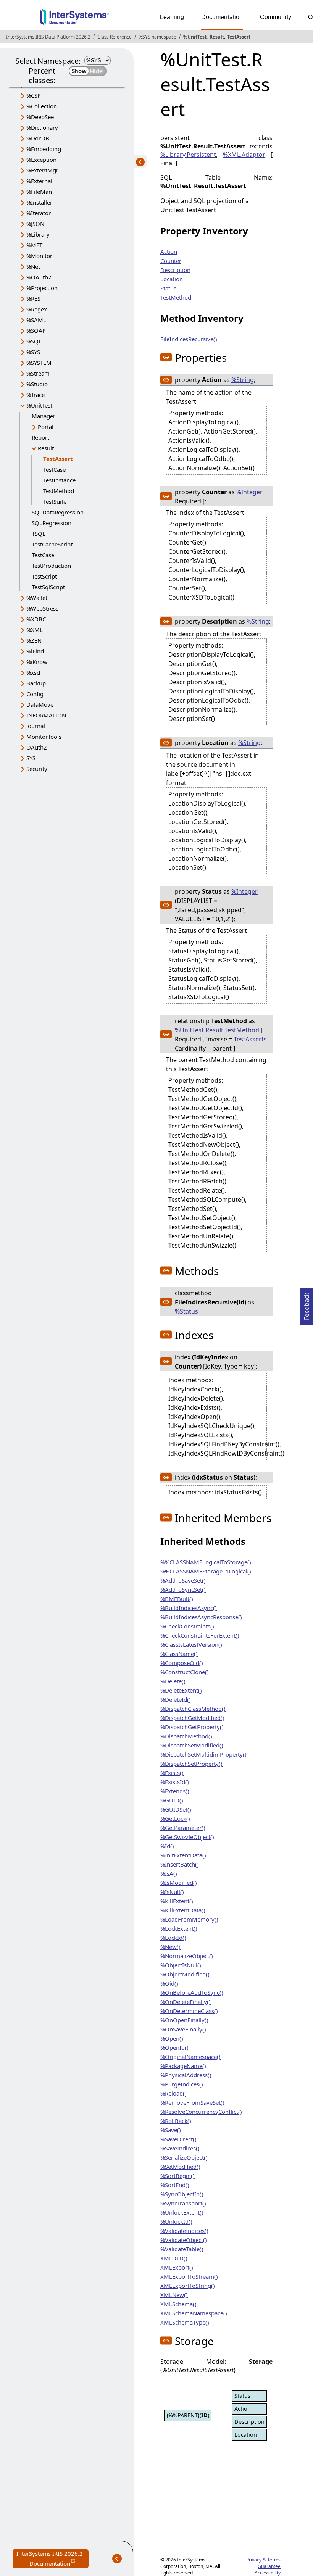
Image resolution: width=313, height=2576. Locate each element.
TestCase (54, 469)
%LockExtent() (179, 1928)
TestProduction (51, 566)
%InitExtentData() (183, 1855)
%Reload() (173, 2093)
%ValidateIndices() (184, 2231)
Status (168, 288)
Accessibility (268, 2573)
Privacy (254, 2560)
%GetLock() (175, 1818)
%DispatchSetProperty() (191, 1764)
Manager (44, 416)
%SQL (34, 341)
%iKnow (37, 662)
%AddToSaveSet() (183, 1580)
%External (39, 181)
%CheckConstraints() (187, 1626)
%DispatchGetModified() (192, 1718)
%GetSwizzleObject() (187, 1837)
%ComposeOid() (182, 1663)
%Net (33, 266)
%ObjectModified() (185, 1974)
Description (175, 270)
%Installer (39, 202)
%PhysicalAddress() (186, 2075)
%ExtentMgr (42, 170)
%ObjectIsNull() (181, 1965)
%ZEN (34, 640)
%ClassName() (179, 1654)
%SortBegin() (177, 2176)
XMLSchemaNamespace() (194, 2313)
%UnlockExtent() (182, 2212)
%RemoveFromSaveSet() (192, 2102)
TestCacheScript (52, 544)
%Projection (42, 288)
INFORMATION (46, 715)
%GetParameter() (183, 1828)
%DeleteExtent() (181, 1690)
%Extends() (175, 1791)
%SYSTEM (39, 363)
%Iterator (39, 213)
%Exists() (172, 1773)
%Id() (167, 1846)
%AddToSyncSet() (183, 1589)
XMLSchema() (178, 2304)
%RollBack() (176, 2121)
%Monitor (39, 256)
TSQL (39, 534)
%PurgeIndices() (182, 2084)
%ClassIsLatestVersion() (191, 1644)
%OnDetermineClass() (189, 2011)
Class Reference (115, 37)
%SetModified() (180, 2167)
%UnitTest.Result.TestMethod (217, 1030)
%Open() (172, 2038)
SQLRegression (52, 523)
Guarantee (269, 2566)
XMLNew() (174, 2295)
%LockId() (173, 1938)
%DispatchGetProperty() (192, 1727)
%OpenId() (174, 2047)
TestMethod (59, 491)
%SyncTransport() (183, 2203)
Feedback (307, 1304)
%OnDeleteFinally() (186, 2002)
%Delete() (173, 1681)
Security (37, 769)
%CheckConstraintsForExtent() (200, 1635)
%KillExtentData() (183, 1910)
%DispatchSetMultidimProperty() (203, 1754)
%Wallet (37, 598)
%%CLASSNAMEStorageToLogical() (206, 1571)
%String (243, 380)
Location (172, 279)
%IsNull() (172, 1892)
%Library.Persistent (188, 155)
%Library (38, 234)
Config (35, 694)
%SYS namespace (157, 37)
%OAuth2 (39, 277)
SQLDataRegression (58, 512)
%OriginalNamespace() (190, 2057)
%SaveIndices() (180, 2148)
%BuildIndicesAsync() (189, 1608)
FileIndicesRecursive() (189, 339)
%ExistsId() (175, 1782)
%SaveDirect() (178, 2139)
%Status (186, 1311)
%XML (35, 630)
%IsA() (169, 1873)
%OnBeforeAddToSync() (192, 1992)
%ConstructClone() (185, 1672)
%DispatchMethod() (186, 1736)
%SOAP (36, 330)
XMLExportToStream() (189, 2276)
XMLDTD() (174, 2258)
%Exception (41, 160)
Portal (46, 427)
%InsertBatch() (180, 1864)
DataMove (40, 704)
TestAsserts (250, 1039)
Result (217, 37)
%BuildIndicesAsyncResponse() (201, 1617)
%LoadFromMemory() (189, 1919)
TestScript (44, 576)
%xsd (33, 672)
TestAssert (239, 37)
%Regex (37, 309)
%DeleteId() (176, 1699)
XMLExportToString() (188, 2286)
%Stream (38, 373)
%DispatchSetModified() (192, 1745)
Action (169, 251)
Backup (36, 683)
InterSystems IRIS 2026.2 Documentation (52, 2559)
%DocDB (38, 138)
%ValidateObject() (184, 2240)
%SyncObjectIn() (182, 2194)
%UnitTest (195, 37)
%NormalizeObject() (187, 1956)
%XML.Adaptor (244, 155)
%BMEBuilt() (177, 1599)
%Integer (249, 492)
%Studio (37, 384)
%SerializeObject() (184, 2157)
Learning (172, 17)
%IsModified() (179, 1883)
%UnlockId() (176, 2221)
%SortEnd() (175, 2185)
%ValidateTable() (182, 2249)
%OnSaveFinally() (183, 2029)
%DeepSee (40, 117)
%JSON (35, 224)
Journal (36, 726)
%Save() (171, 2130)
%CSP (34, 95)
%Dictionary (42, 127)
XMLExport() (177, 2267)
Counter (171, 261)
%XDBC (36, 619)
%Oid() (169, 1983)
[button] (166, 357)
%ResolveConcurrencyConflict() (201, 2112)
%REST (35, 298)
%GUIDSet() (176, 1809)
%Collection (42, 106)
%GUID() (172, 1800)
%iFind (35, 651)
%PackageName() (183, 2066)
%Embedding (44, 149)
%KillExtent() (177, 1901)
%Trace (35, 395)
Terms (274, 2560)
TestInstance (59, 480)
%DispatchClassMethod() (193, 1709)
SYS (31, 758)
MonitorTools (44, 737)
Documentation (222, 17)
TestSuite (55, 501)
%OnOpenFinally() (184, 2020)
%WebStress (42, 608)
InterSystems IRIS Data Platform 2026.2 (48, 37)
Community (276, 17)
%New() (170, 1947)
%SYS (33, 352)
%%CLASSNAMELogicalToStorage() (206, 1562)
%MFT (34, 245)
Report (40, 437)
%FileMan (39, 192)
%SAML (36, 320)
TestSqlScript (48, 587)
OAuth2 (37, 747)
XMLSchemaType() (185, 2322)
